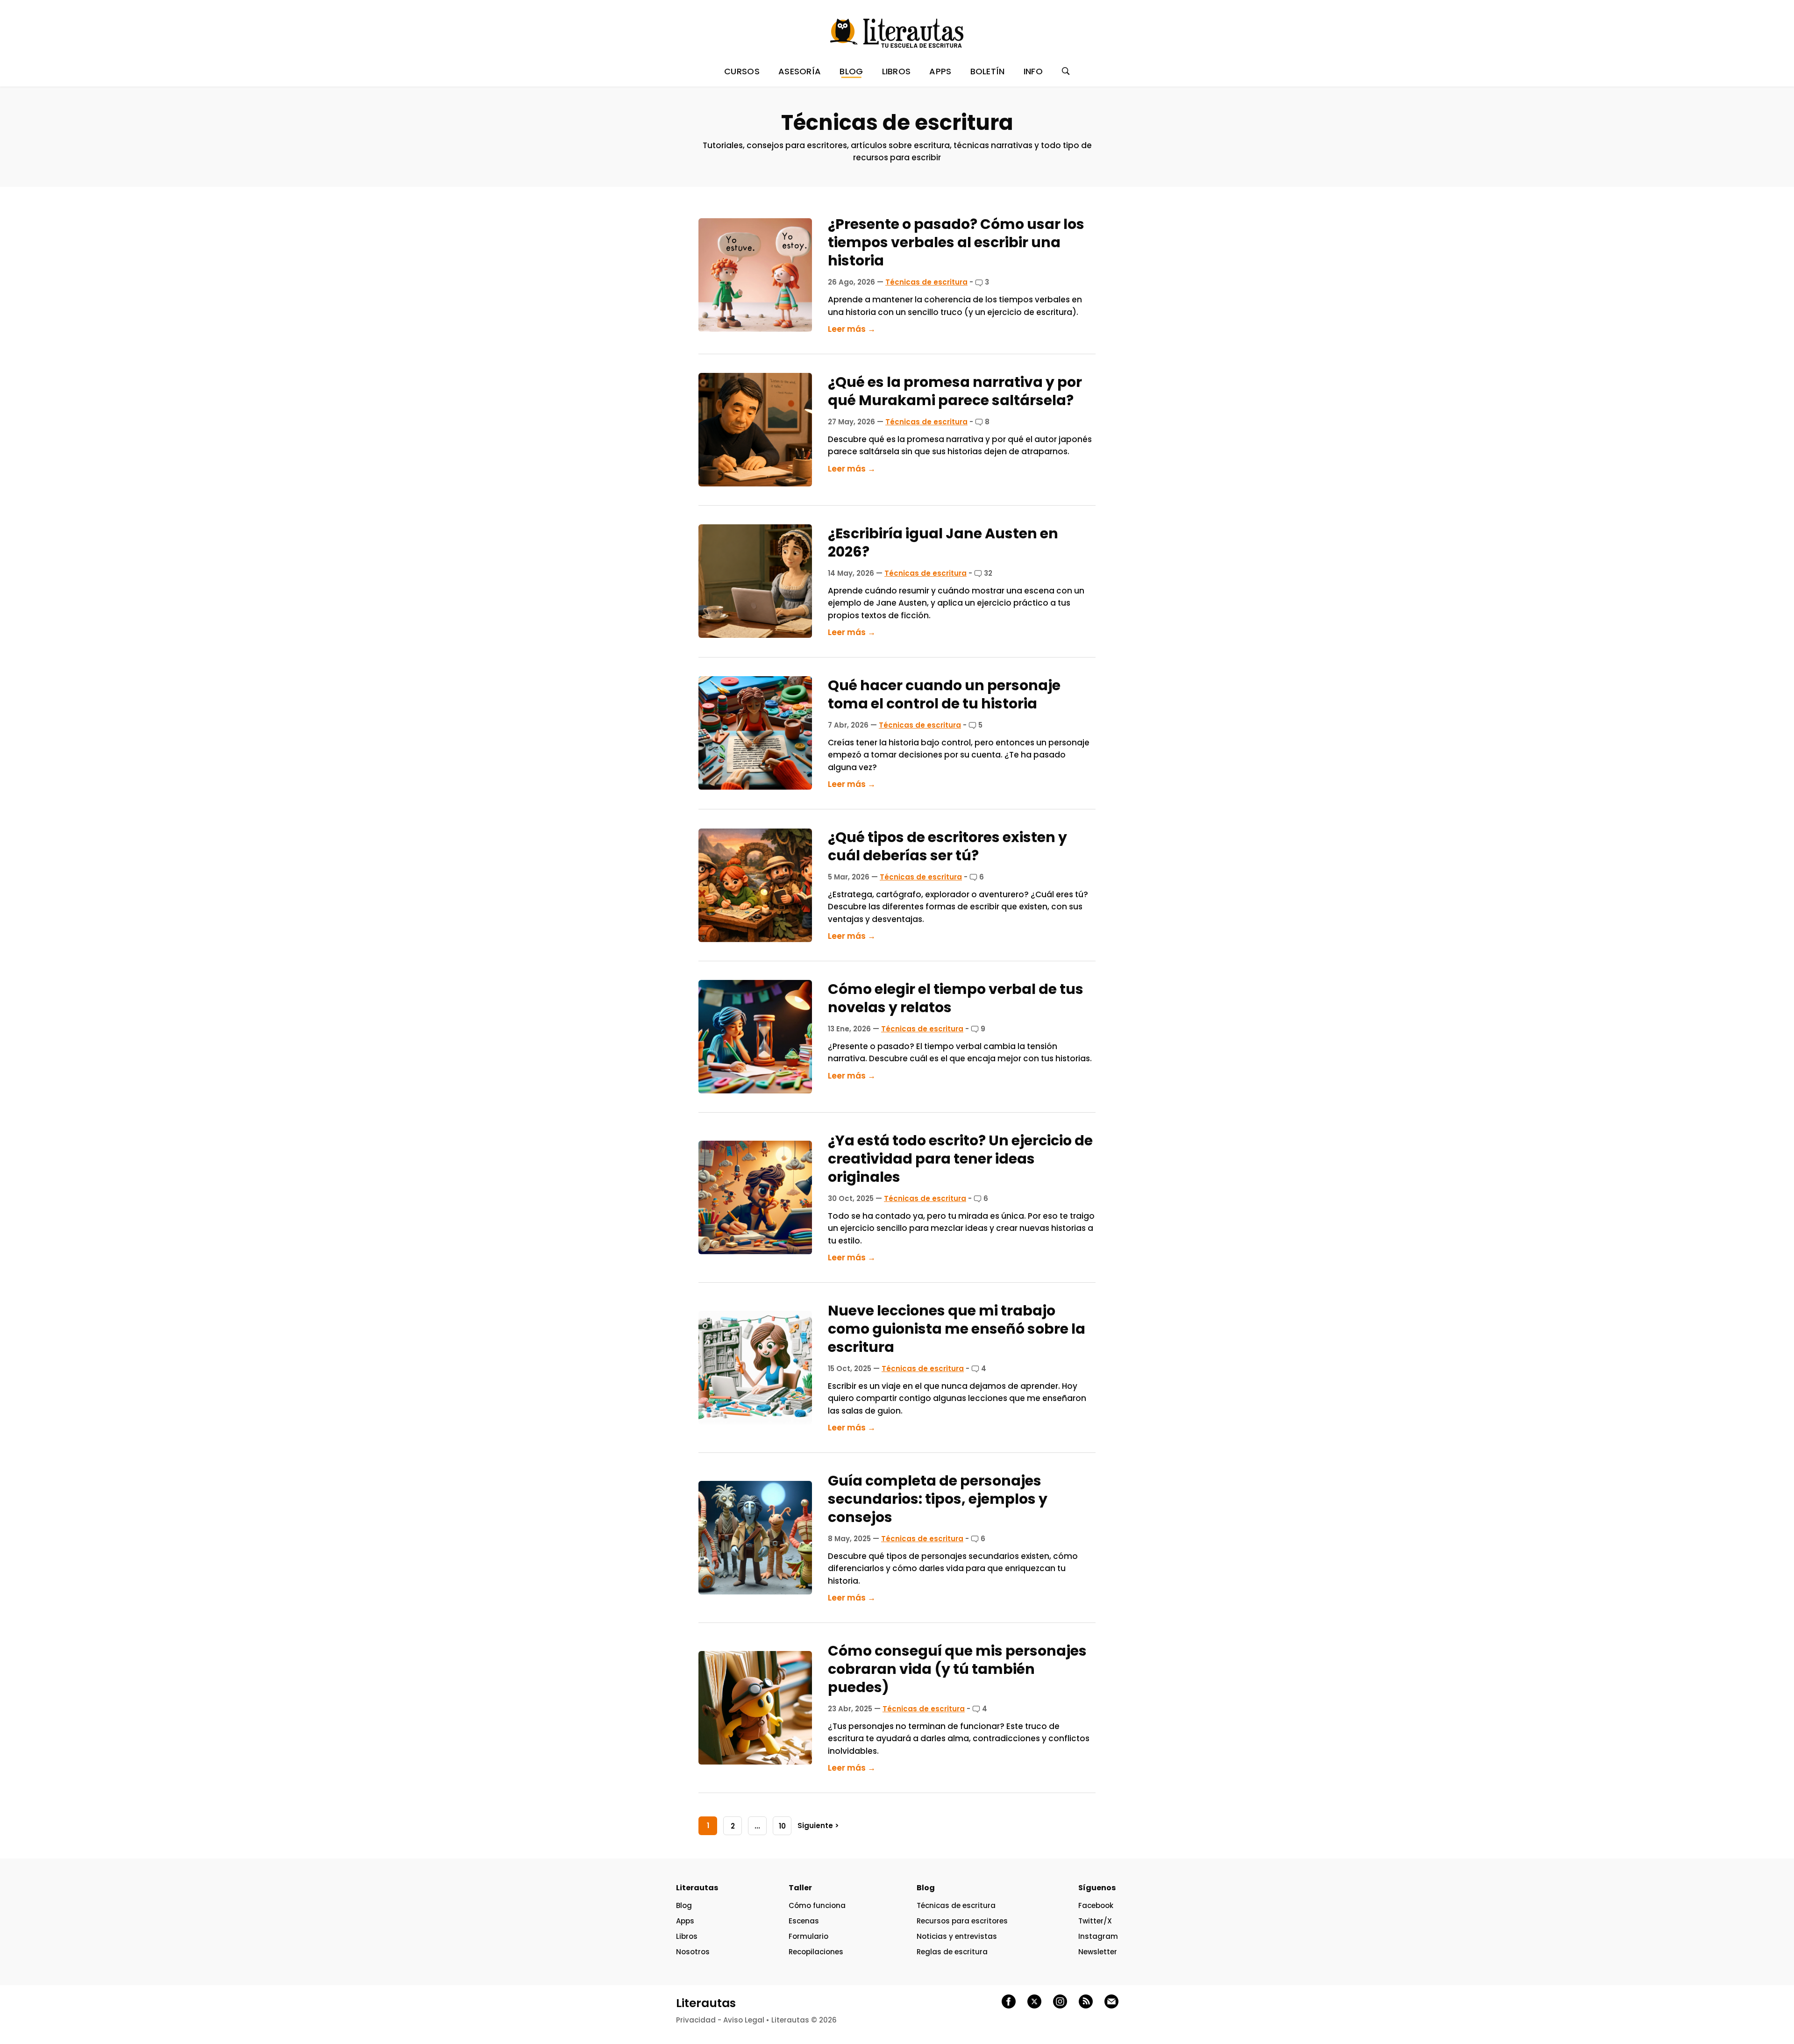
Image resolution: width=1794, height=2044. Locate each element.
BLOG (851, 71)
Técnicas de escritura (926, 282)
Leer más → (852, 329)
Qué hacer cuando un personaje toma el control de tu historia (944, 694)
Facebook (1096, 1905)
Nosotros (693, 1952)
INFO (1033, 71)
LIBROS (897, 71)
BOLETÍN (988, 71)
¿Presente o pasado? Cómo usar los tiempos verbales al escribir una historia (956, 242)
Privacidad (696, 2020)
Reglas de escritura (952, 1952)
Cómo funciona (817, 1905)
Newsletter (1098, 1952)
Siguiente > (818, 1826)
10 (782, 1826)
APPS (940, 71)
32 (987, 573)
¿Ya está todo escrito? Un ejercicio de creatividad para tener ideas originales (960, 1159)
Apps (685, 1921)
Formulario (808, 1936)
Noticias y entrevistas (957, 1936)
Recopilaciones (816, 1952)
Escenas (804, 1921)
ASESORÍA (800, 71)
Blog (684, 1905)
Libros (687, 1936)
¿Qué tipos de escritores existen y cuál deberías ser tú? (947, 846)
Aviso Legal (744, 2020)
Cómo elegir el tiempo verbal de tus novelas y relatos (956, 998)
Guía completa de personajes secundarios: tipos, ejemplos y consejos (938, 1499)
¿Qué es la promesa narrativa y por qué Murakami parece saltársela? (955, 391)
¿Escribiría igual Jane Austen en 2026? (943, 543)
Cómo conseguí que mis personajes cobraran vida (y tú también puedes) (957, 1669)
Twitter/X (1095, 1921)
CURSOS (742, 71)
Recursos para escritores (962, 1921)
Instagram (1098, 1936)
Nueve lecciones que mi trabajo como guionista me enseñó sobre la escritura (957, 1329)
